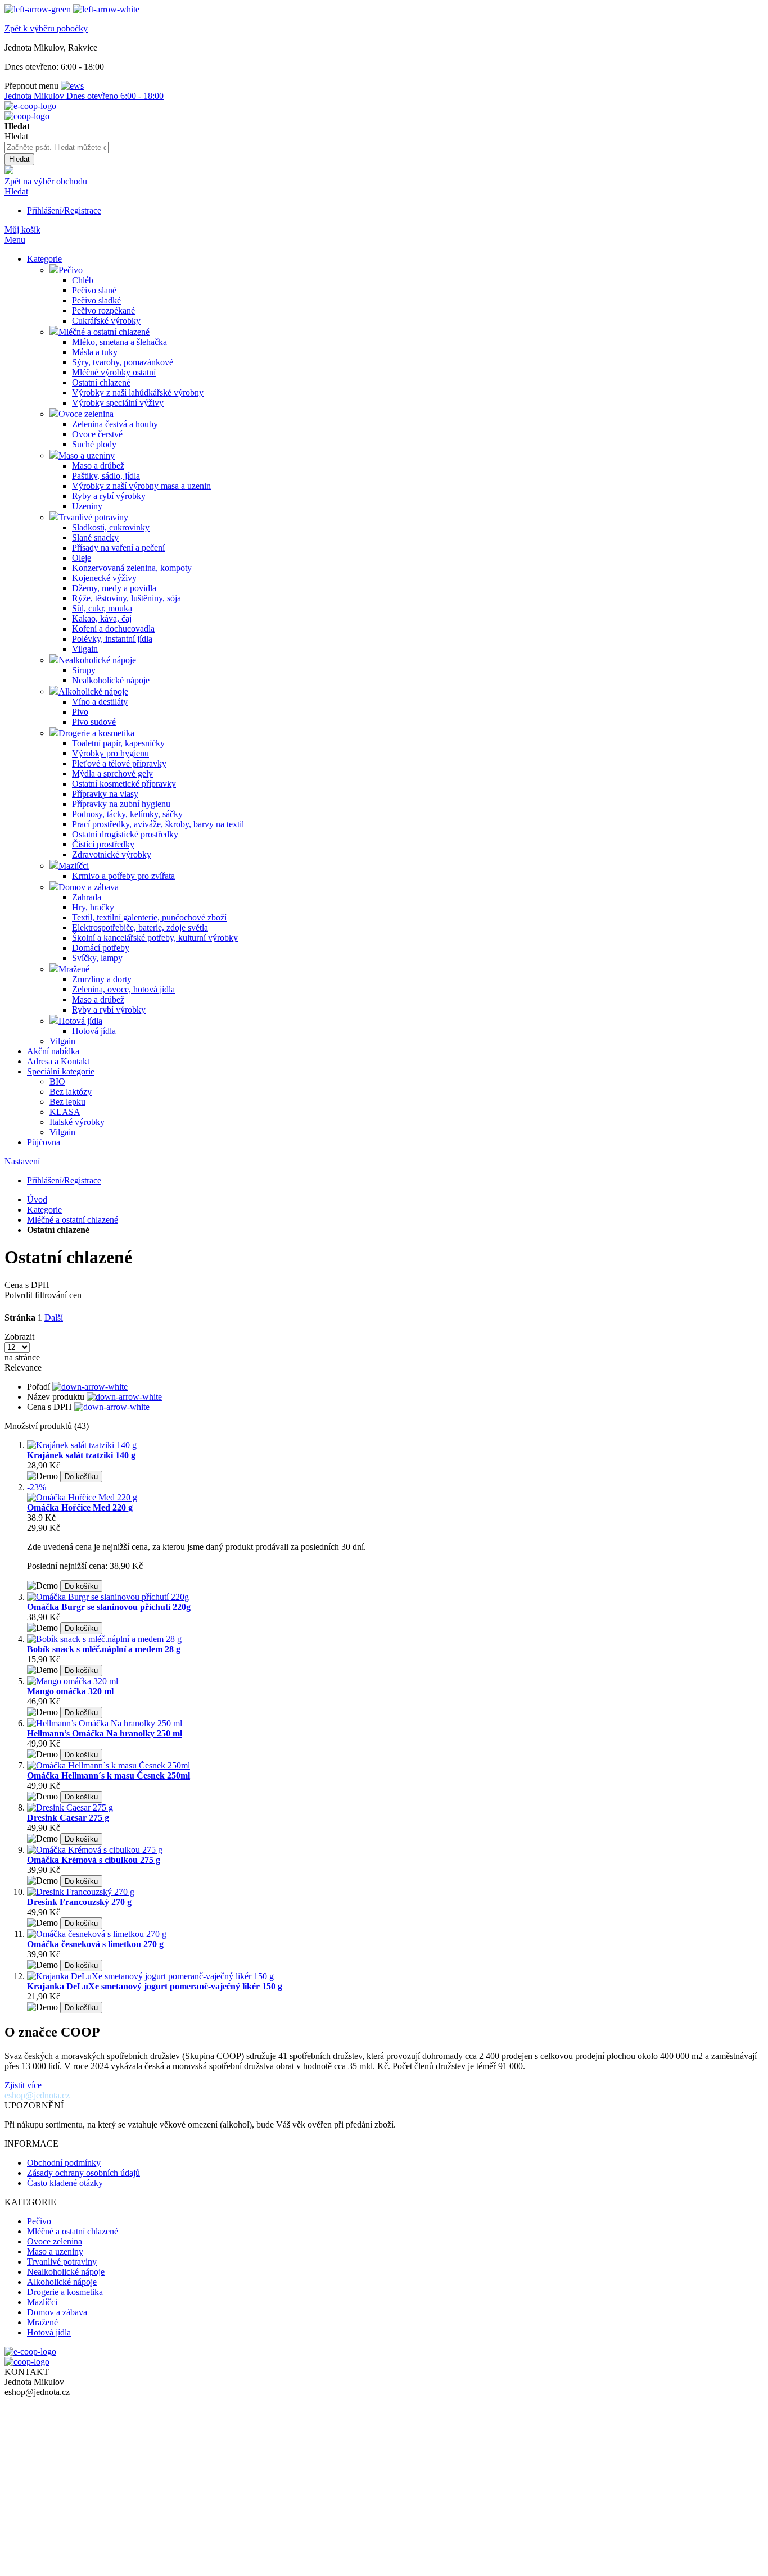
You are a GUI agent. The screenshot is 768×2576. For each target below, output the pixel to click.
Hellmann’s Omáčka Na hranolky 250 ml (105, 1733)
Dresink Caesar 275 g (68, 1818)
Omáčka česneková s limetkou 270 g (95, 1944)
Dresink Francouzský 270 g (79, 1902)
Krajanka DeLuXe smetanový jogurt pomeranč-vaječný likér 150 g (155, 1986)
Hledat (16, 191)
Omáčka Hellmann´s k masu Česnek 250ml (109, 1775)
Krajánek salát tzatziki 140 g (81, 1455)
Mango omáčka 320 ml (70, 1691)
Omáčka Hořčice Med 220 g (80, 1507)
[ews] (72, 86)
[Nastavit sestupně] (90, 1387)
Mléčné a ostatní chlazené (73, 1220)
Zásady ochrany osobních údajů (83, 2173)
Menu (15, 240)
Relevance (23, 1368)
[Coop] (9, 171)
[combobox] (57, 148)
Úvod (37, 1199)
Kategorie (44, 1210)
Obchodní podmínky (64, 2163)
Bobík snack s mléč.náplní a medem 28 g (104, 1649)
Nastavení (22, 1161)
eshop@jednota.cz (37, 2095)
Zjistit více (23, 2085)
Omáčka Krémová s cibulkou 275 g (94, 1860)
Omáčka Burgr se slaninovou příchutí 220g (109, 1607)
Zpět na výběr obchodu (46, 181)
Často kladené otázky (65, 2183)
